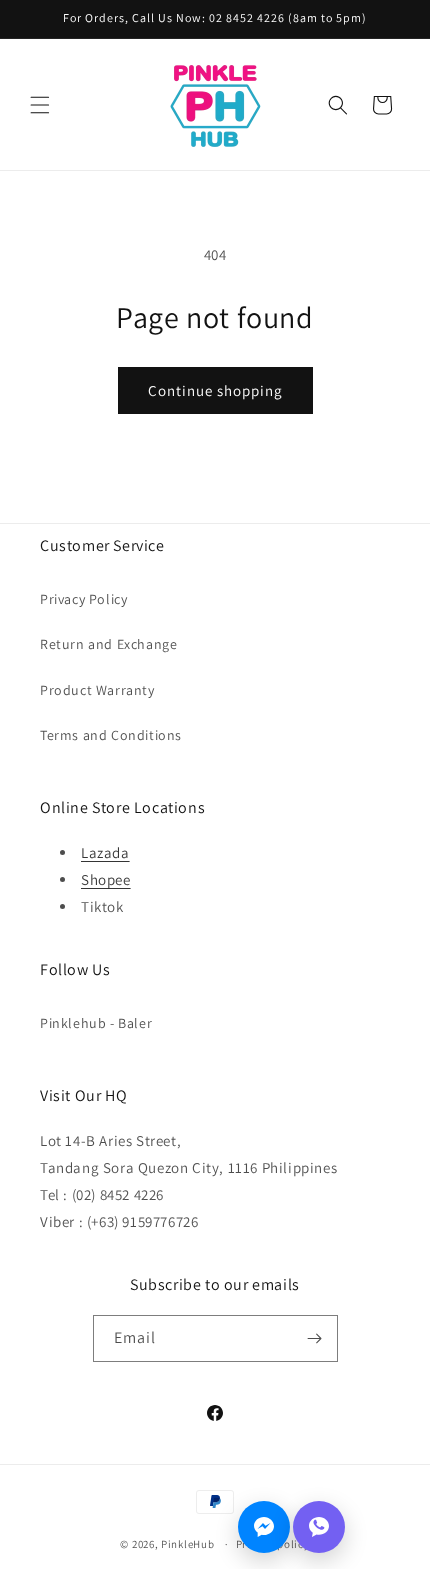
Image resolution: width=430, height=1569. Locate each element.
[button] (40, 105)
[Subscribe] (315, 1338)
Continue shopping (215, 390)
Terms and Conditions (111, 735)
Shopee (106, 879)
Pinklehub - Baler (96, 1023)
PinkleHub (187, 1544)
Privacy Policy (83, 599)
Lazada (105, 852)
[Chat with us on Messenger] (264, 1527)
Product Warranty (97, 690)
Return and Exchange (108, 644)
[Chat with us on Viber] (319, 1527)
